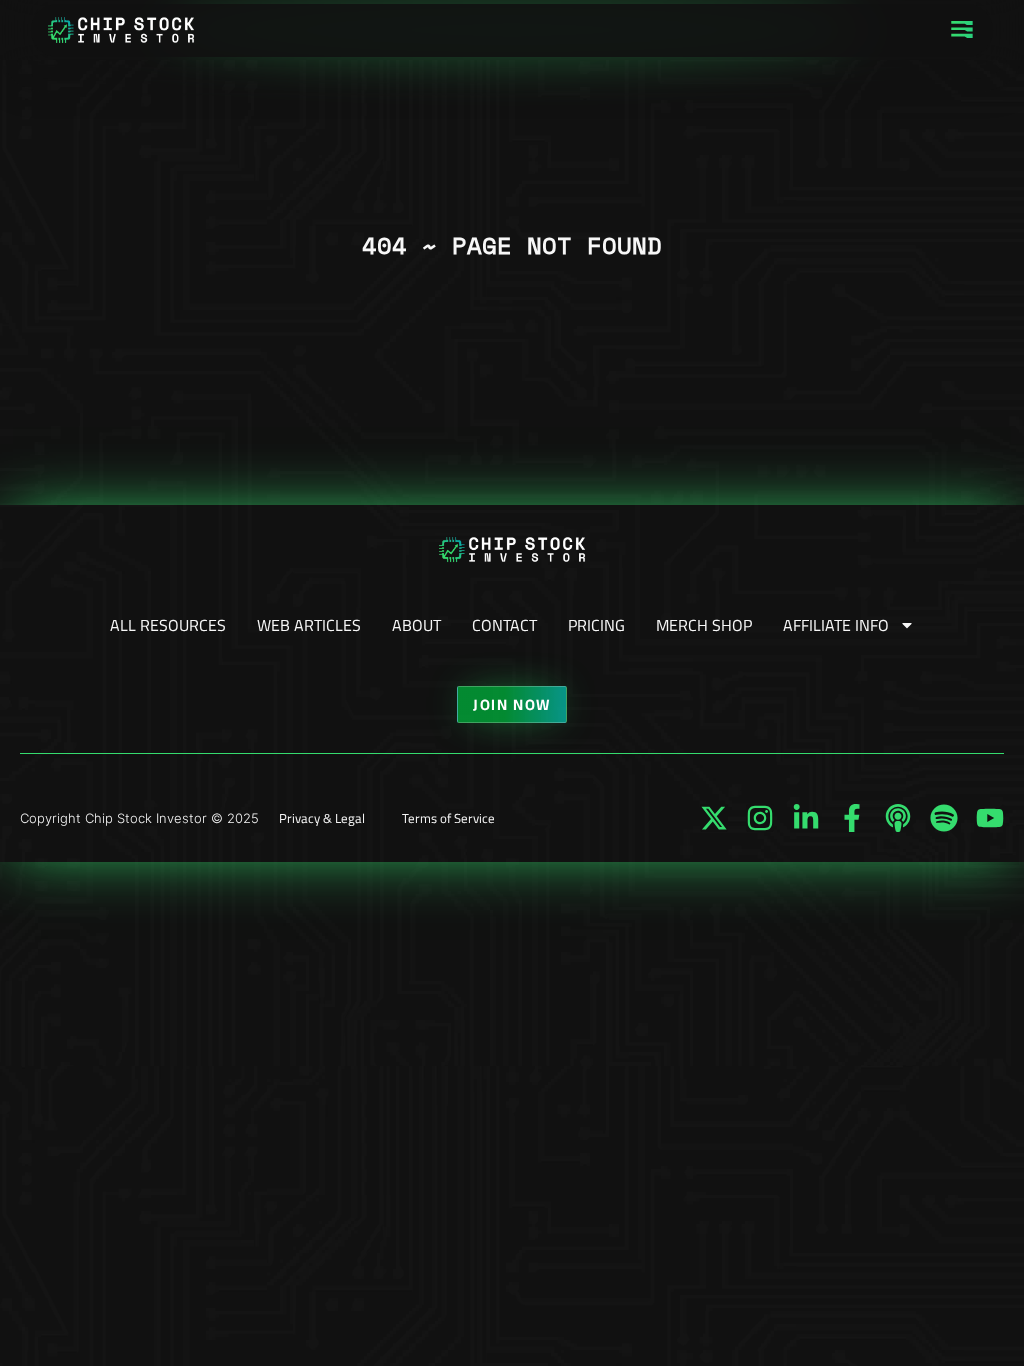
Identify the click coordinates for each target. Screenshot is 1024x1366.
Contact (504, 625)
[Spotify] (944, 818)
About (416, 625)
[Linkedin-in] (806, 818)
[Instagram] (760, 818)
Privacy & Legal (322, 818)
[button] (961, 30)
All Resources (168, 625)
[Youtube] (990, 818)
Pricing (596, 625)
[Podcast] (898, 818)
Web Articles (309, 625)
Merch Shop (704, 625)
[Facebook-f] (852, 818)
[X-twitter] (714, 818)
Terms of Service (448, 818)
